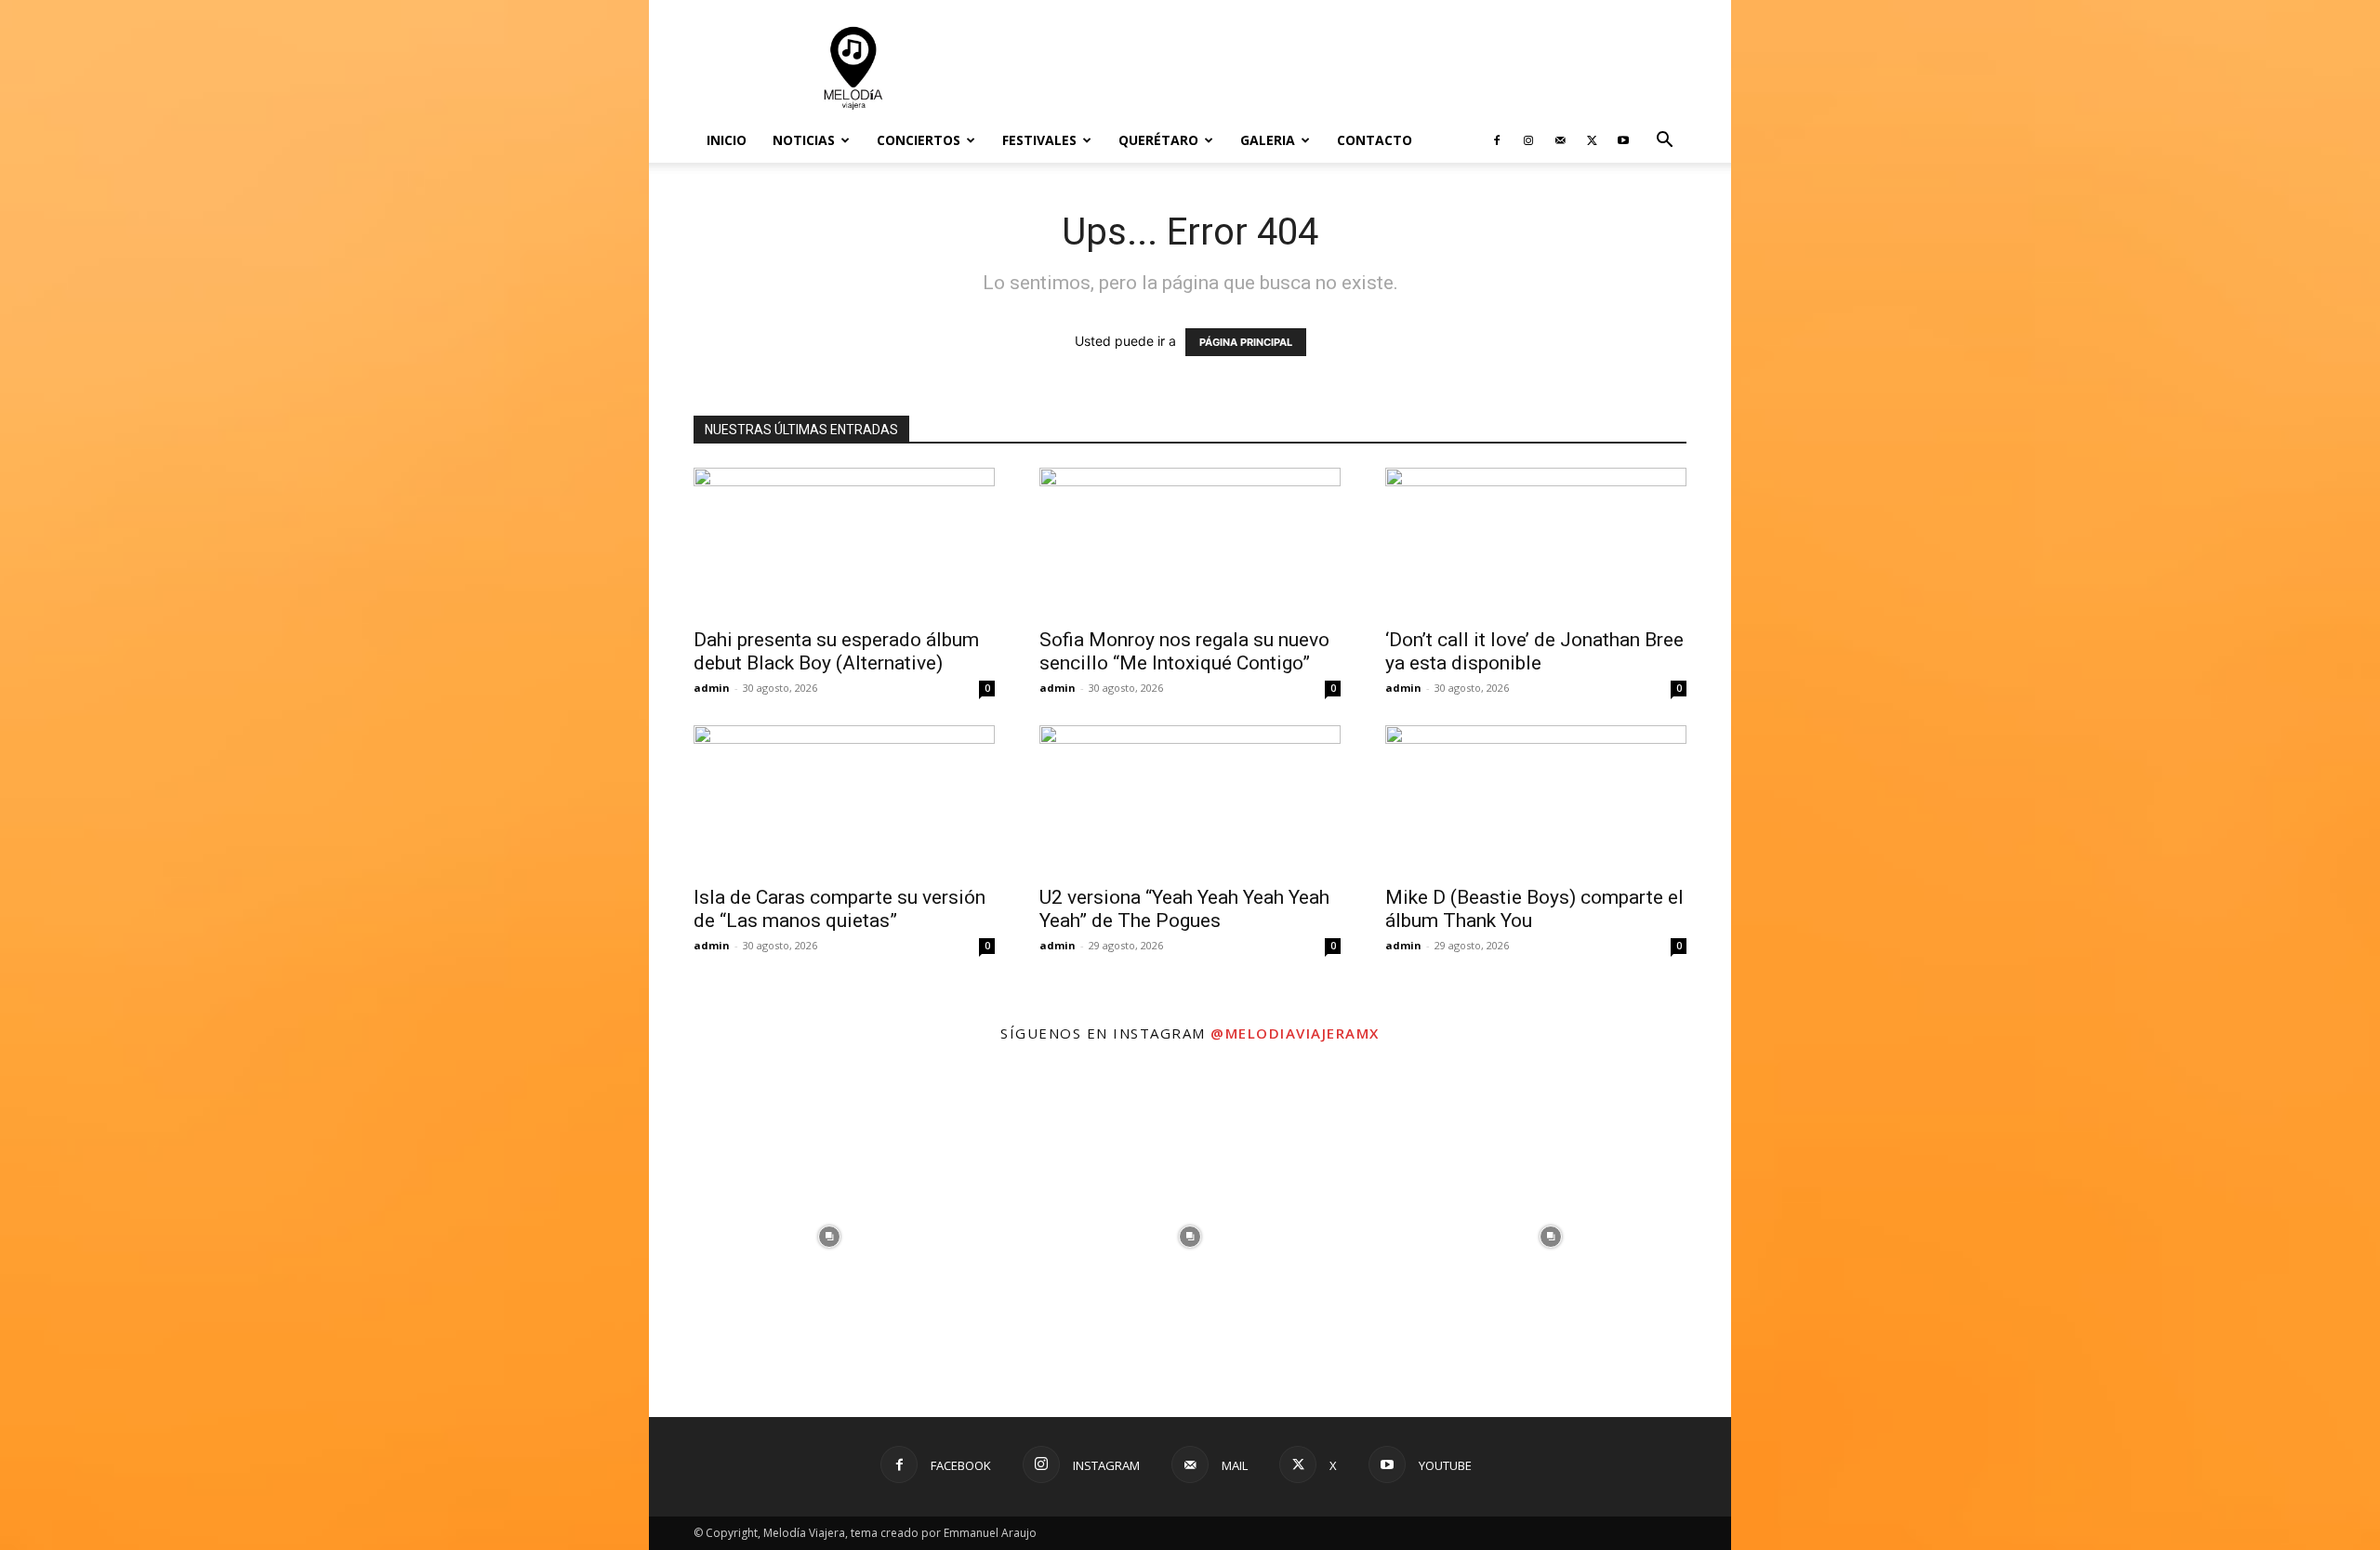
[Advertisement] (1348, 68)
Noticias (804, 140)
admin (712, 688)
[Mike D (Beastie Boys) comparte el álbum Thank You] (1536, 800)
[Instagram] (1528, 140)
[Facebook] (1497, 140)
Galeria (1268, 140)
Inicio (727, 140)
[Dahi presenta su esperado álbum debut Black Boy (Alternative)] (844, 542)
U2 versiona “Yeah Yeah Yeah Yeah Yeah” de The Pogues (1184, 909)
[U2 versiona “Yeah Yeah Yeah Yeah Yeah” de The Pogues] (1190, 800)
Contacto (1375, 140)
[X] (1592, 140)
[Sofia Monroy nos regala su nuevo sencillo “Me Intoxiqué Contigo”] (1190, 542)
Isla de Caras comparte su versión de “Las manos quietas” (840, 909)
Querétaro (1158, 140)
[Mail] (1560, 140)
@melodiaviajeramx (1295, 1033)
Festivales (1039, 140)
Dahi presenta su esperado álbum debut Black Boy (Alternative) (836, 651)
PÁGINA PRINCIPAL (1246, 342)
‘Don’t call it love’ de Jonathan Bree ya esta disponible (1534, 651)
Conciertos (919, 140)
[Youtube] (1623, 140)
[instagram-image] (829, 1237)
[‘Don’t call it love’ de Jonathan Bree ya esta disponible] (1536, 542)
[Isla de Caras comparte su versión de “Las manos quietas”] (844, 800)
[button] (1664, 142)
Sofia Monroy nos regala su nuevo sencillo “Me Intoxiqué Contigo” (1184, 651)
